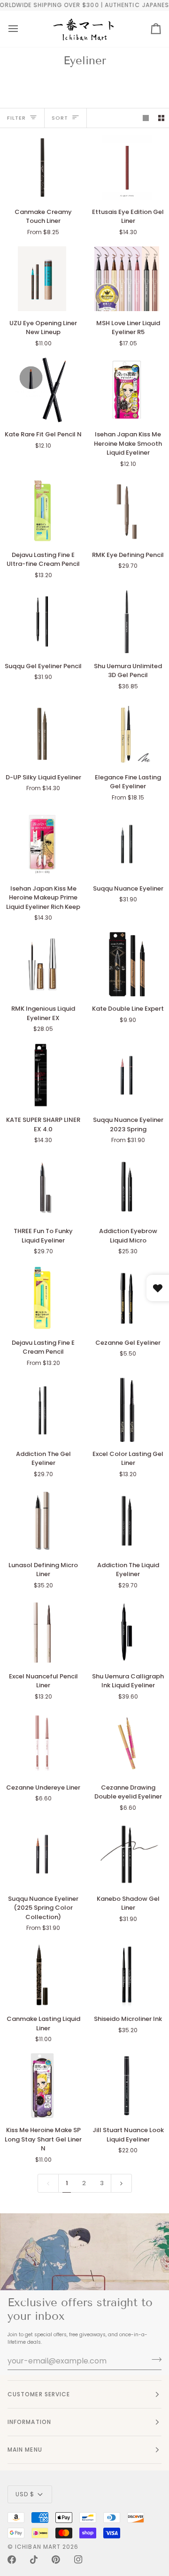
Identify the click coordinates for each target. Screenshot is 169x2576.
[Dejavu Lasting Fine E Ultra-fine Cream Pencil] (42, 511)
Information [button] (29, 2422)
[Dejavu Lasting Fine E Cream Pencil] (42, 1298)
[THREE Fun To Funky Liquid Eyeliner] (42, 1187)
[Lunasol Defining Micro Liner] (42, 1521)
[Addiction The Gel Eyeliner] (42, 1410)
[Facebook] (12, 2560)
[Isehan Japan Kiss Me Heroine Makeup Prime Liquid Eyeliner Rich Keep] (42, 844)
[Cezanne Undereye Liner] (42, 1743)
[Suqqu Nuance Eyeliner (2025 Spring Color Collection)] (42, 1854)
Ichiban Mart (38, 2547)
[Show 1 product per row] (146, 118)
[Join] (154, 2360)
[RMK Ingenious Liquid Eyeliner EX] (42, 964)
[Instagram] (78, 2560)
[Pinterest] (56, 2560)
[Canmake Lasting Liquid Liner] (42, 1974)
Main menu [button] (25, 2450)
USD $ (25, 2494)
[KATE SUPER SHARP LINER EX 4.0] (42, 1075)
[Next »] (121, 2183)
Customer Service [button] (39, 2394)
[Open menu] (13, 29)
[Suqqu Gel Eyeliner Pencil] (42, 622)
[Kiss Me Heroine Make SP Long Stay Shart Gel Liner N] (42, 2086)
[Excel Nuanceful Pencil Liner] (42, 1632)
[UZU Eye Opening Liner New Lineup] (42, 279)
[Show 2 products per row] (161, 118)
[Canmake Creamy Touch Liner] (42, 168)
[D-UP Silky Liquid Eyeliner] (42, 733)
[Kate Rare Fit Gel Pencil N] (42, 390)
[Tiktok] (34, 2560)
